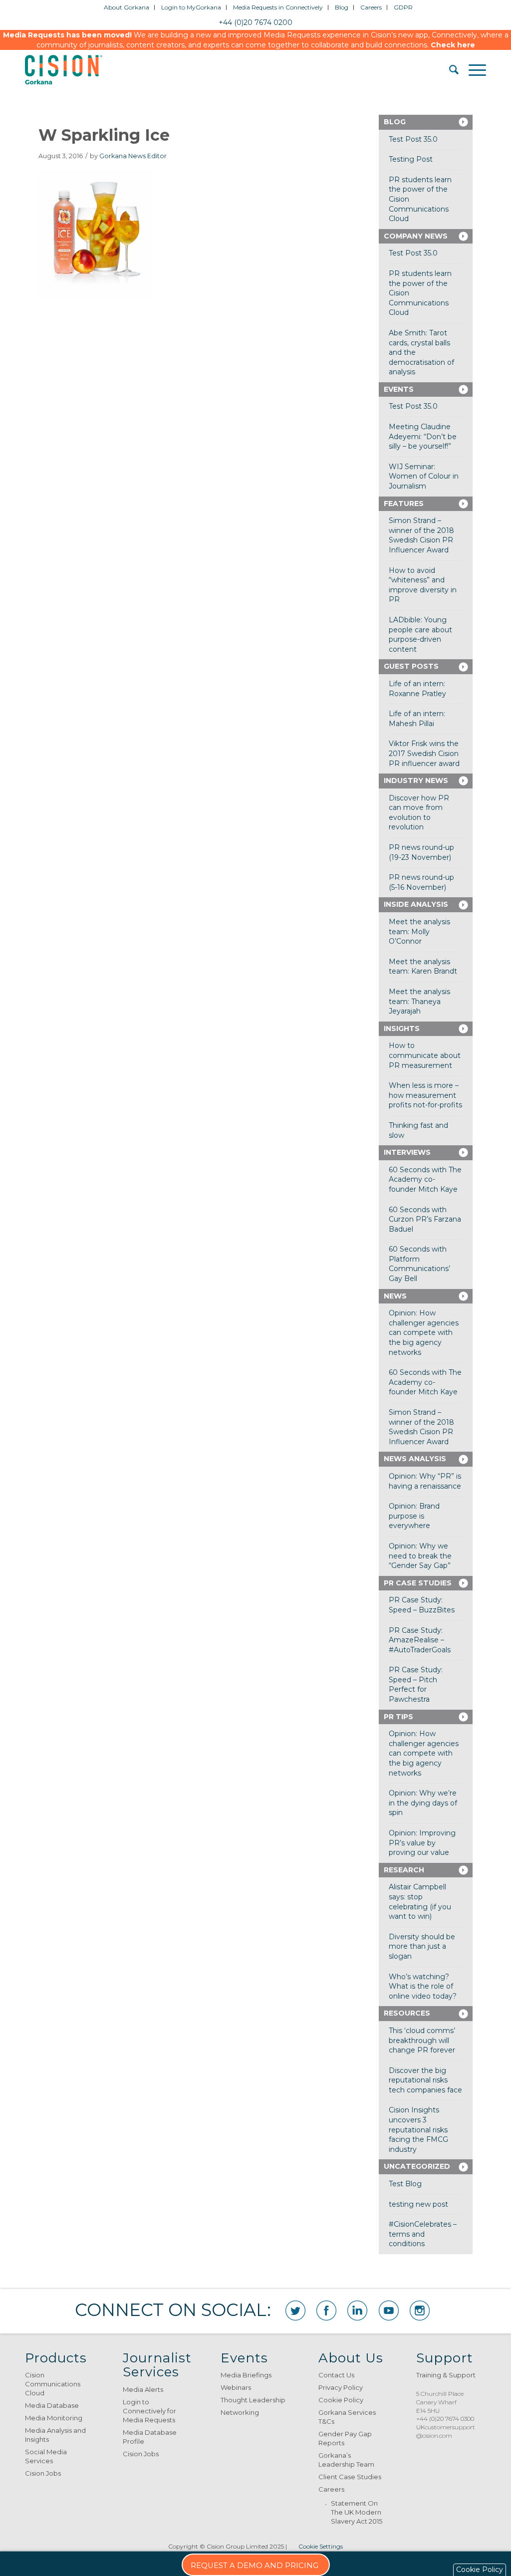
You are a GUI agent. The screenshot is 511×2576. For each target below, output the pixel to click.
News (395, 1296)
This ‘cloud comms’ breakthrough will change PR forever (422, 2040)
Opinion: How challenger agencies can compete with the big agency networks (424, 1332)
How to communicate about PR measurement (425, 1055)
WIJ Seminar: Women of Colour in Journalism (424, 476)
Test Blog (405, 2184)
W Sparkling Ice (104, 135)
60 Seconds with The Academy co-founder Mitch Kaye (425, 1179)
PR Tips (398, 1717)
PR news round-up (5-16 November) (421, 882)
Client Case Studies (350, 2477)
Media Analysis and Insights (55, 2435)
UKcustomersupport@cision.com (446, 2431)
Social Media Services (46, 2456)
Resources (407, 2013)
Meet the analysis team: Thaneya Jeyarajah (419, 1001)
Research (404, 1870)
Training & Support (446, 2375)
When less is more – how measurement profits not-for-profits (425, 1095)
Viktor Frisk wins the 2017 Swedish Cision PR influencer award (424, 753)
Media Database (52, 2405)
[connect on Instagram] (420, 2311)
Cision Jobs (43, 2473)
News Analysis (415, 1459)
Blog (395, 122)
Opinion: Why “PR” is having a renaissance (425, 1481)
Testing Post (411, 159)
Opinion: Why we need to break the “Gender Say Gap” (420, 1556)
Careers (331, 2489)
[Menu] (472, 70)
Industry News (416, 780)
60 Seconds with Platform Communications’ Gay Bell (419, 1264)
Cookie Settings (321, 2546)
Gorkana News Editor (133, 156)
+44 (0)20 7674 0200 (255, 22)
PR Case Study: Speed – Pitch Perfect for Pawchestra (416, 1684)
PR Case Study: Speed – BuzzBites (422, 1605)
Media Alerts (143, 2389)
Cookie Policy (341, 2400)
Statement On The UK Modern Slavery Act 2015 (357, 2512)
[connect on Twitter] (295, 2311)
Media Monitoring (54, 2418)
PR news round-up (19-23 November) (421, 852)
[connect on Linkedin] (357, 2311)
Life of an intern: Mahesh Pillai (417, 719)
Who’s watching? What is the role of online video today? (423, 1986)
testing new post (418, 2204)
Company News (416, 236)
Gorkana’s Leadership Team (346, 2460)
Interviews (407, 1152)
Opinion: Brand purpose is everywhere (414, 1516)
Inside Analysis (416, 904)
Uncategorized (417, 2166)
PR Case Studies (418, 1583)
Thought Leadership (253, 2400)
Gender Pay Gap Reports (345, 2438)
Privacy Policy (341, 2387)
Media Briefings (246, 2375)
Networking (240, 2412)
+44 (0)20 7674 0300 (445, 2419)
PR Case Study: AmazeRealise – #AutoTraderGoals (420, 1640)
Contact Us (336, 2375)
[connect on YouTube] (389, 2311)
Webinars (236, 2387)
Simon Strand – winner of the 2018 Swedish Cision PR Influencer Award (421, 535)
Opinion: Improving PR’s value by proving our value (422, 1843)
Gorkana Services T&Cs (347, 2417)
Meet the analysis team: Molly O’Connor (419, 931)
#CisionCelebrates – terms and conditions (423, 2234)
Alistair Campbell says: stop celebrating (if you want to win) (420, 1902)
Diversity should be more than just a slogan (422, 1946)
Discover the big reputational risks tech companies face (425, 2080)
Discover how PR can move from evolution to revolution (419, 813)
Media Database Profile (150, 2437)
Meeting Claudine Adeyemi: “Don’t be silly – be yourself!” (423, 436)
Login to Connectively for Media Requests (149, 2411)
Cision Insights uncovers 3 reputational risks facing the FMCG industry (418, 2129)
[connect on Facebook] (326, 2311)
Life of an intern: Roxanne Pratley (417, 689)
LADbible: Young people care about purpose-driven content (420, 635)
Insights (402, 1029)
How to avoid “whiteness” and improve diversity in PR (423, 585)
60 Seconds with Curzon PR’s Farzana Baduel (425, 1219)
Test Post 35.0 (413, 139)
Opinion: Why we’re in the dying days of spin (423, 1803)
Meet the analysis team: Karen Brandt (423, 967)
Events (399, 389)
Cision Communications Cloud (53, 2384)
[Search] (449, 70)
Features (404, 504)
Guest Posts (411, 666)
